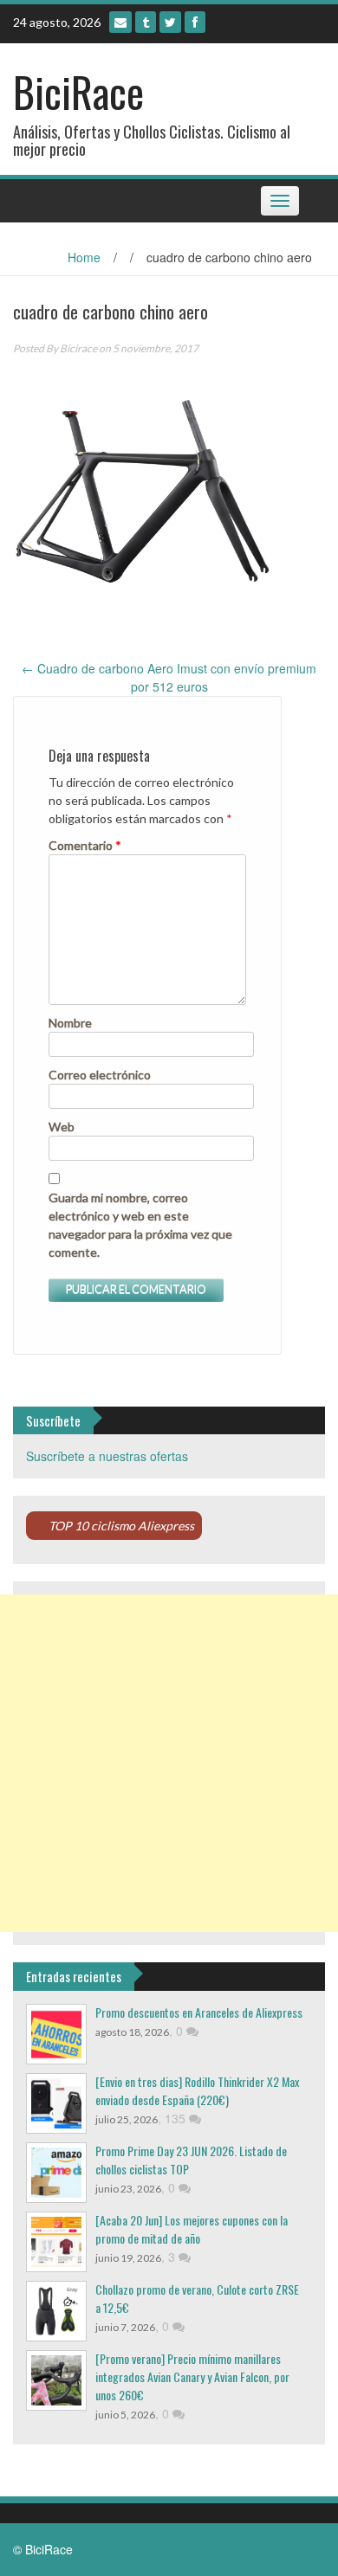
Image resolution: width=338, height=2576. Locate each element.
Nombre (70, 1023)
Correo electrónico (100, 1075)
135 (177, 2118)
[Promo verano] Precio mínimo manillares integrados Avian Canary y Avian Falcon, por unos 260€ (192, 2376)
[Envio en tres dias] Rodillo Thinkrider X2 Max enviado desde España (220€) (197, 2090)
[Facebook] (195, 22)
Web (62, 1127)
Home (84, 257)
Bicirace (78, 348)
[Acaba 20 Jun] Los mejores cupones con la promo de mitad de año (192, 2229)
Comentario (85, 845)
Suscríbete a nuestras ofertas (107, 1456)
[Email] (120, 22)
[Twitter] (170, 22)
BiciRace (78, 91)
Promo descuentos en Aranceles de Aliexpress (199, 2012)
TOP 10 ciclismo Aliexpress (121, 1526)
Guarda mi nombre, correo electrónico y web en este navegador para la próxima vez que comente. (140, 1225)
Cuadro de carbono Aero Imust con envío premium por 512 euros (169, 677)
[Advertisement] (169, 1763)
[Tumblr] (146, 22)
